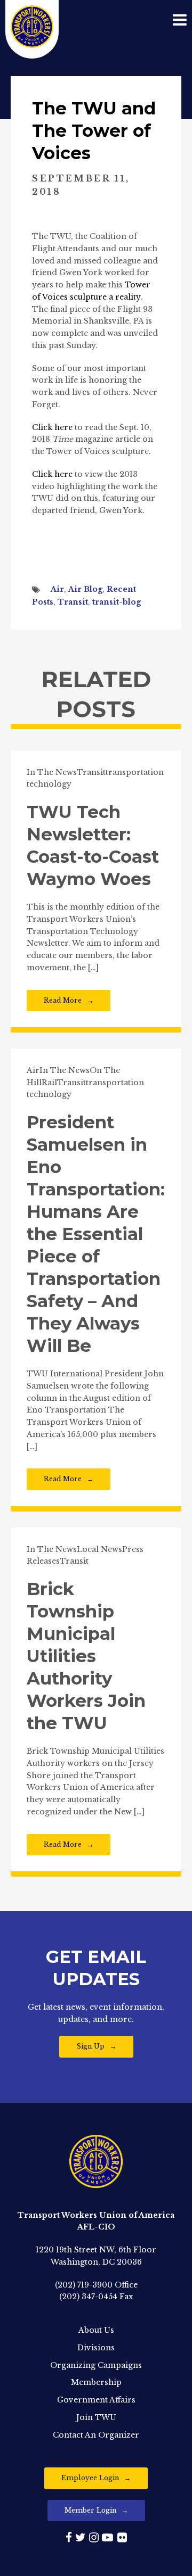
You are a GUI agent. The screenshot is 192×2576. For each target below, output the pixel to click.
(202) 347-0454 (88, 2297)
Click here (52, 427)
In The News (52, 772)
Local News (99, 1549)
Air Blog (85, 589)
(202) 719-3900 (84, 2285)
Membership (96, 2382)
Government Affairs (96, 2400)
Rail (49, 1083)
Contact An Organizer (96, 2435)
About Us (96, 2330)
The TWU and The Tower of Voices (94, 131)
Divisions (96, 2348)
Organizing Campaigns (96, 2365)
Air (57, 589)
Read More (63, 1000)
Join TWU (96, 2417)
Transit (73, 602)
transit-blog (117, 602)
